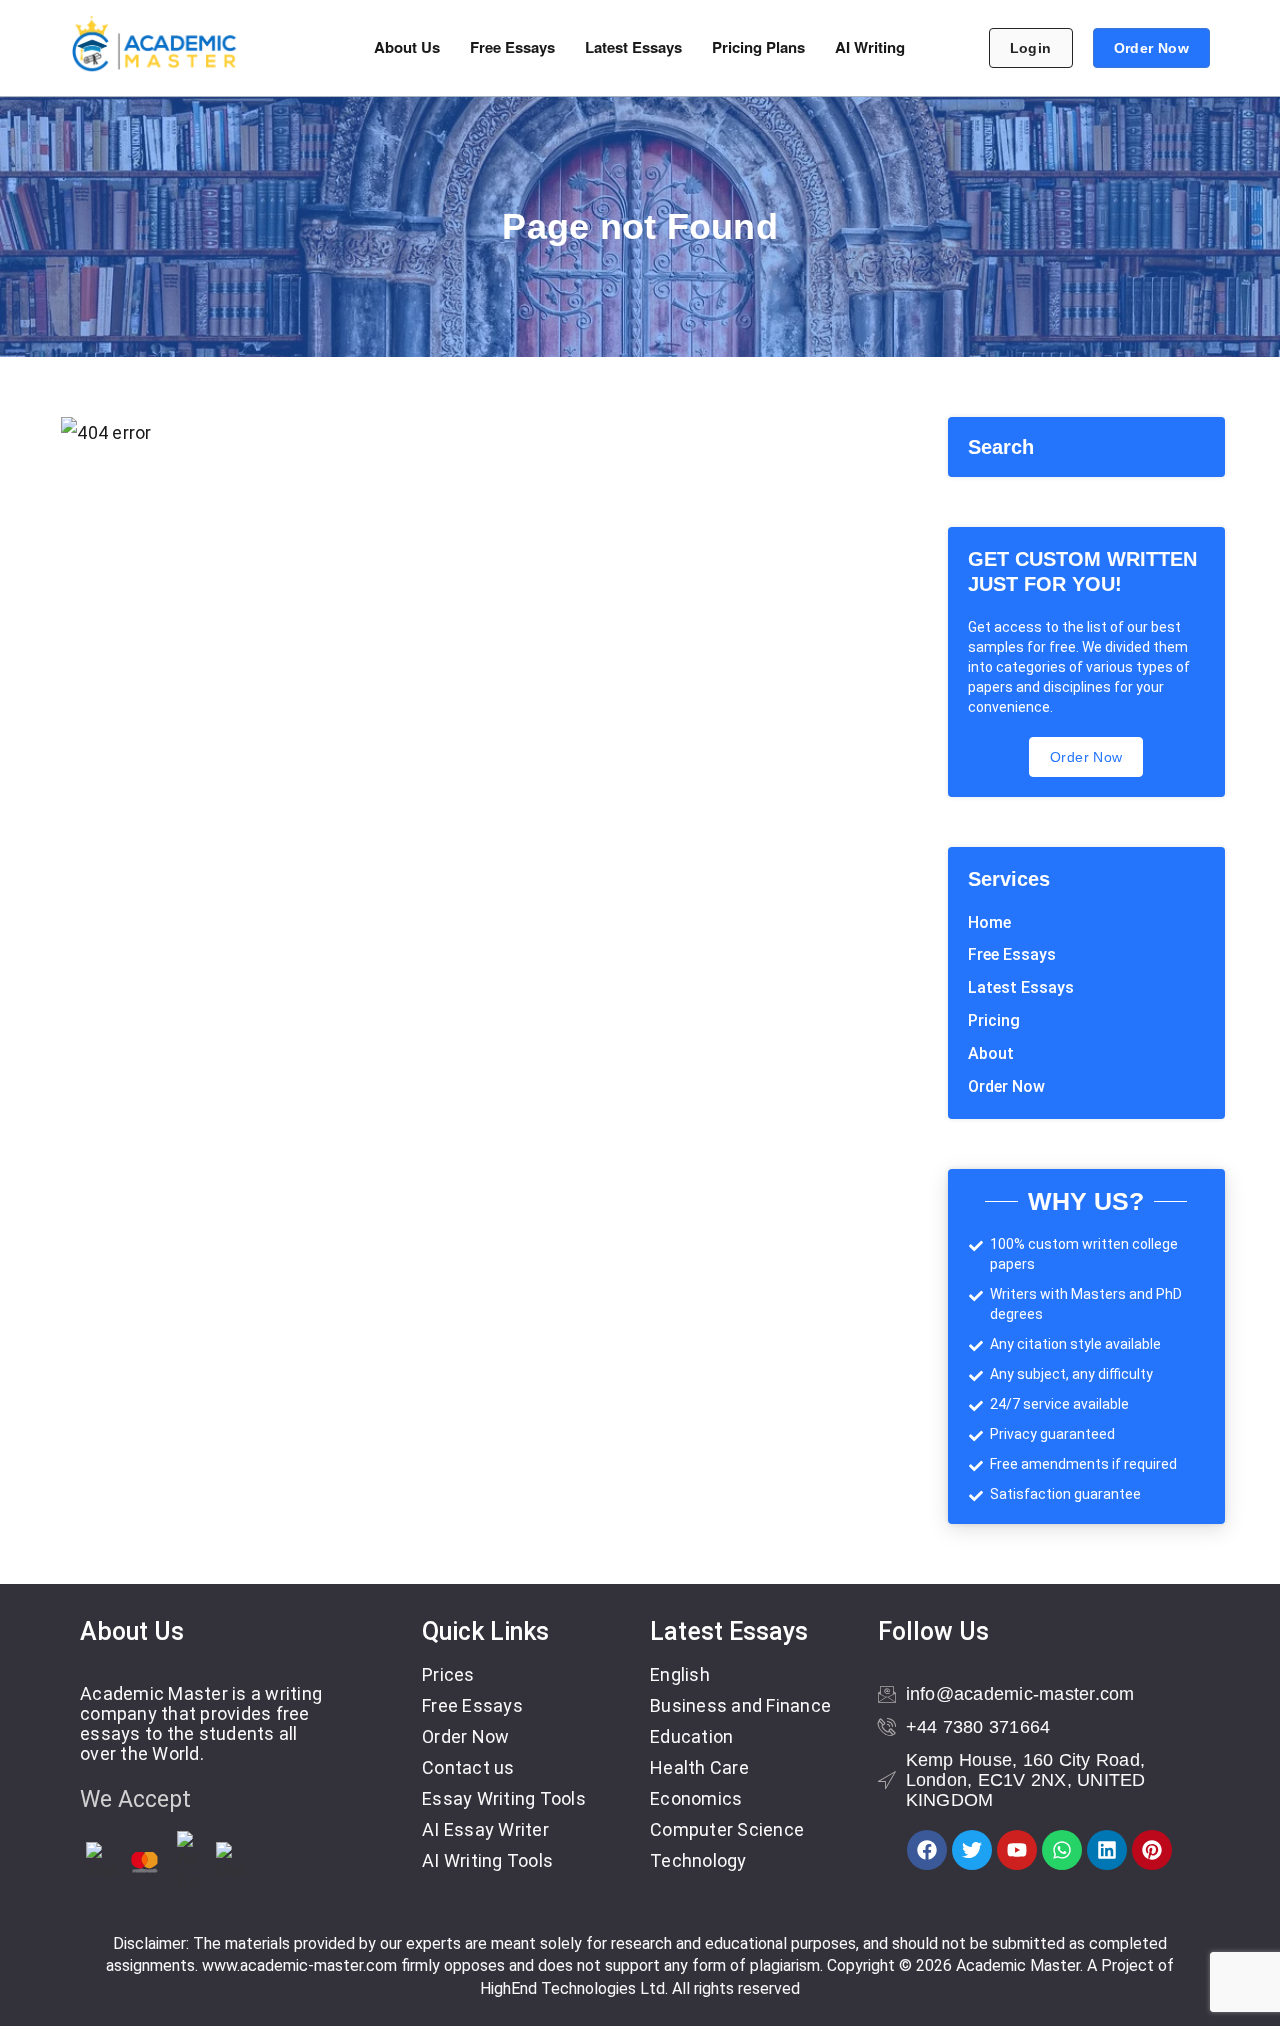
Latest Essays (633, 47)
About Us (407, 47)
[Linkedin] (1107, 1850)
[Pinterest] (1152, 1850)
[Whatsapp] (1062, 1850)
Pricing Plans (758, 47)
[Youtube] (1017, 1850)
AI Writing (870, 47)
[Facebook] (927, 1850)
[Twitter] (972, 1850)
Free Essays (512, 47)
